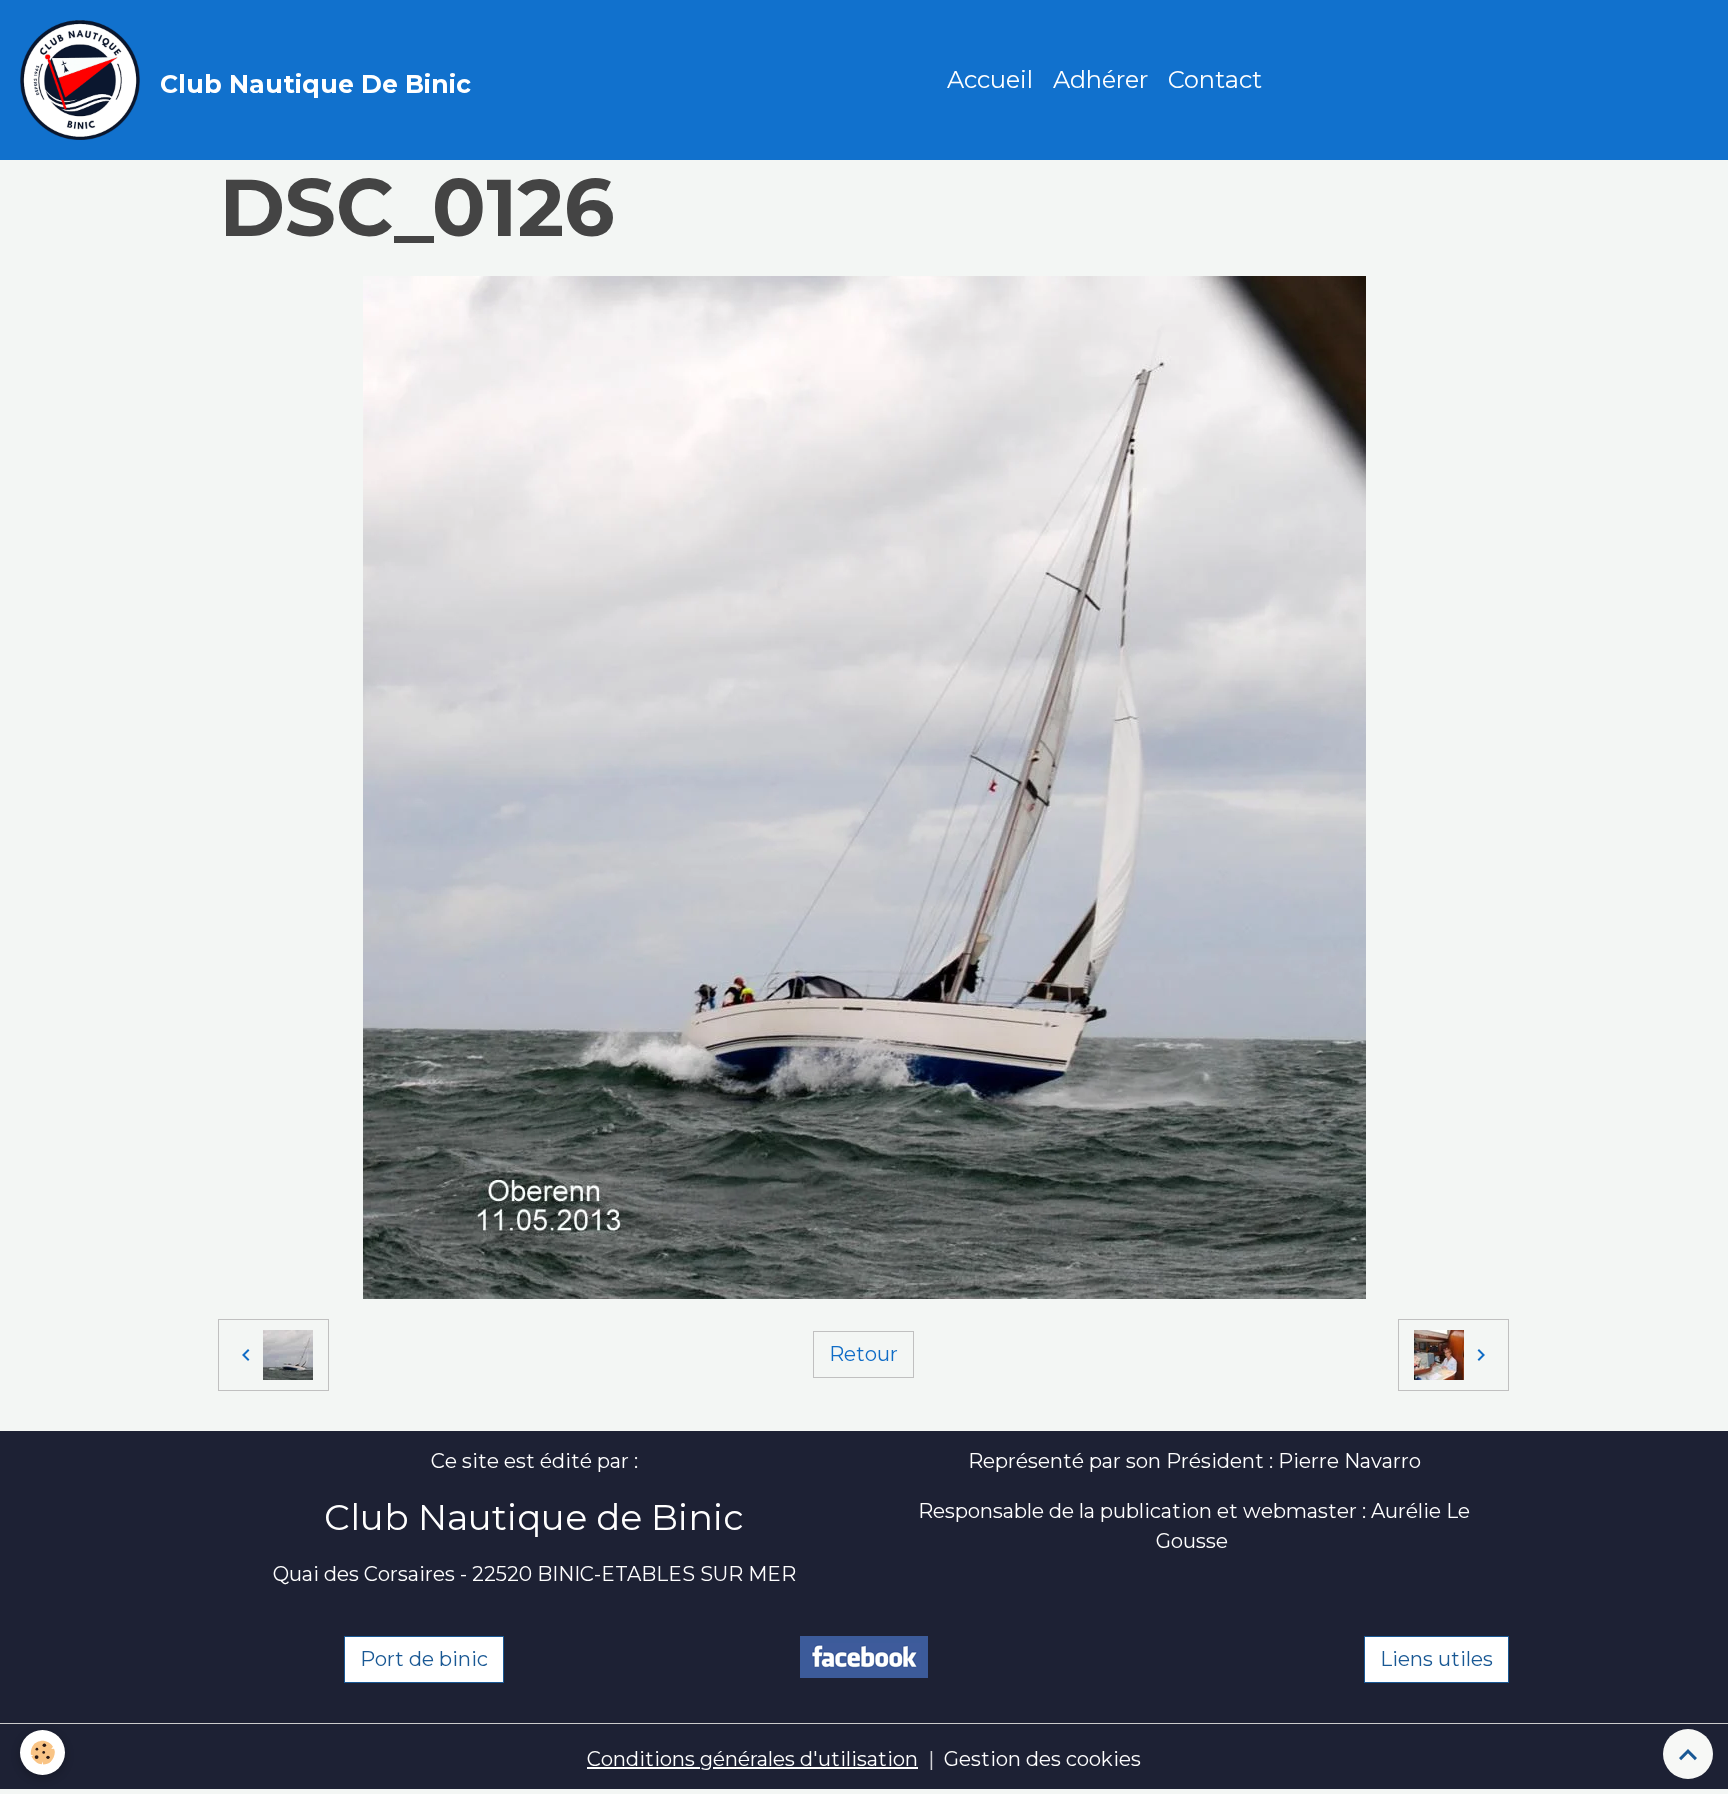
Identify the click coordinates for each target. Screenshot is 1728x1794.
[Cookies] (42, 1752)
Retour (863, 1354)
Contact (1215, 79)
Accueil (990, 79)
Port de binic (424, 1659)
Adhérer (1100, 79)
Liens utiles (1436, 1659)
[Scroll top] (1688, 1754)
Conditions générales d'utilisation (752, 1759)
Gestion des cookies (1042, 1759)
